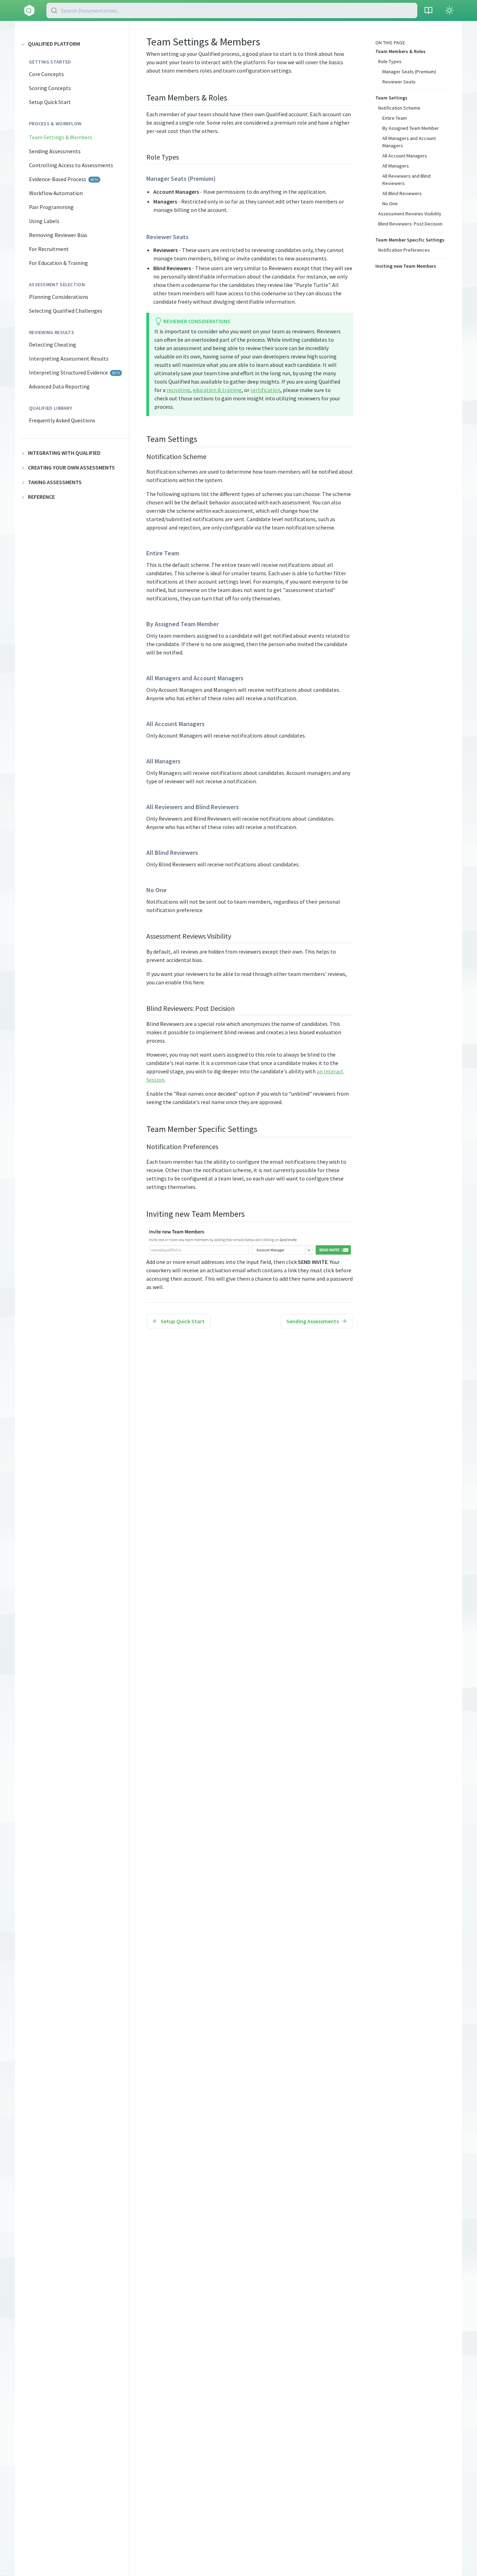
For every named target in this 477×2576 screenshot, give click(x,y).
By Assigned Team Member (411, 128)
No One (390, 203)
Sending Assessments (313, 1321)
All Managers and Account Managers (409, 142)
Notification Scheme (399, 108)
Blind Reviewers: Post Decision (410, 224)
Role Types (390, 61)
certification (265, 390)
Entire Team (395, 118)
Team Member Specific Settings (410, 240)
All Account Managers (405, 156)
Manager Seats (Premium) (409, 72)
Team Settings (391, 98)
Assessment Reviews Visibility (410, 214)
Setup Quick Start (183, 1321)
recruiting (178, 390)
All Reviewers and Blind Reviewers (406, 180)
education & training (217, 390)
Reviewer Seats (399, 82)
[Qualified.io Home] (29, 10)
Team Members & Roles (401, 51)
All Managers (396, 166)
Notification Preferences (404, 250)
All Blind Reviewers (402, 193)
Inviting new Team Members (406, 266)
